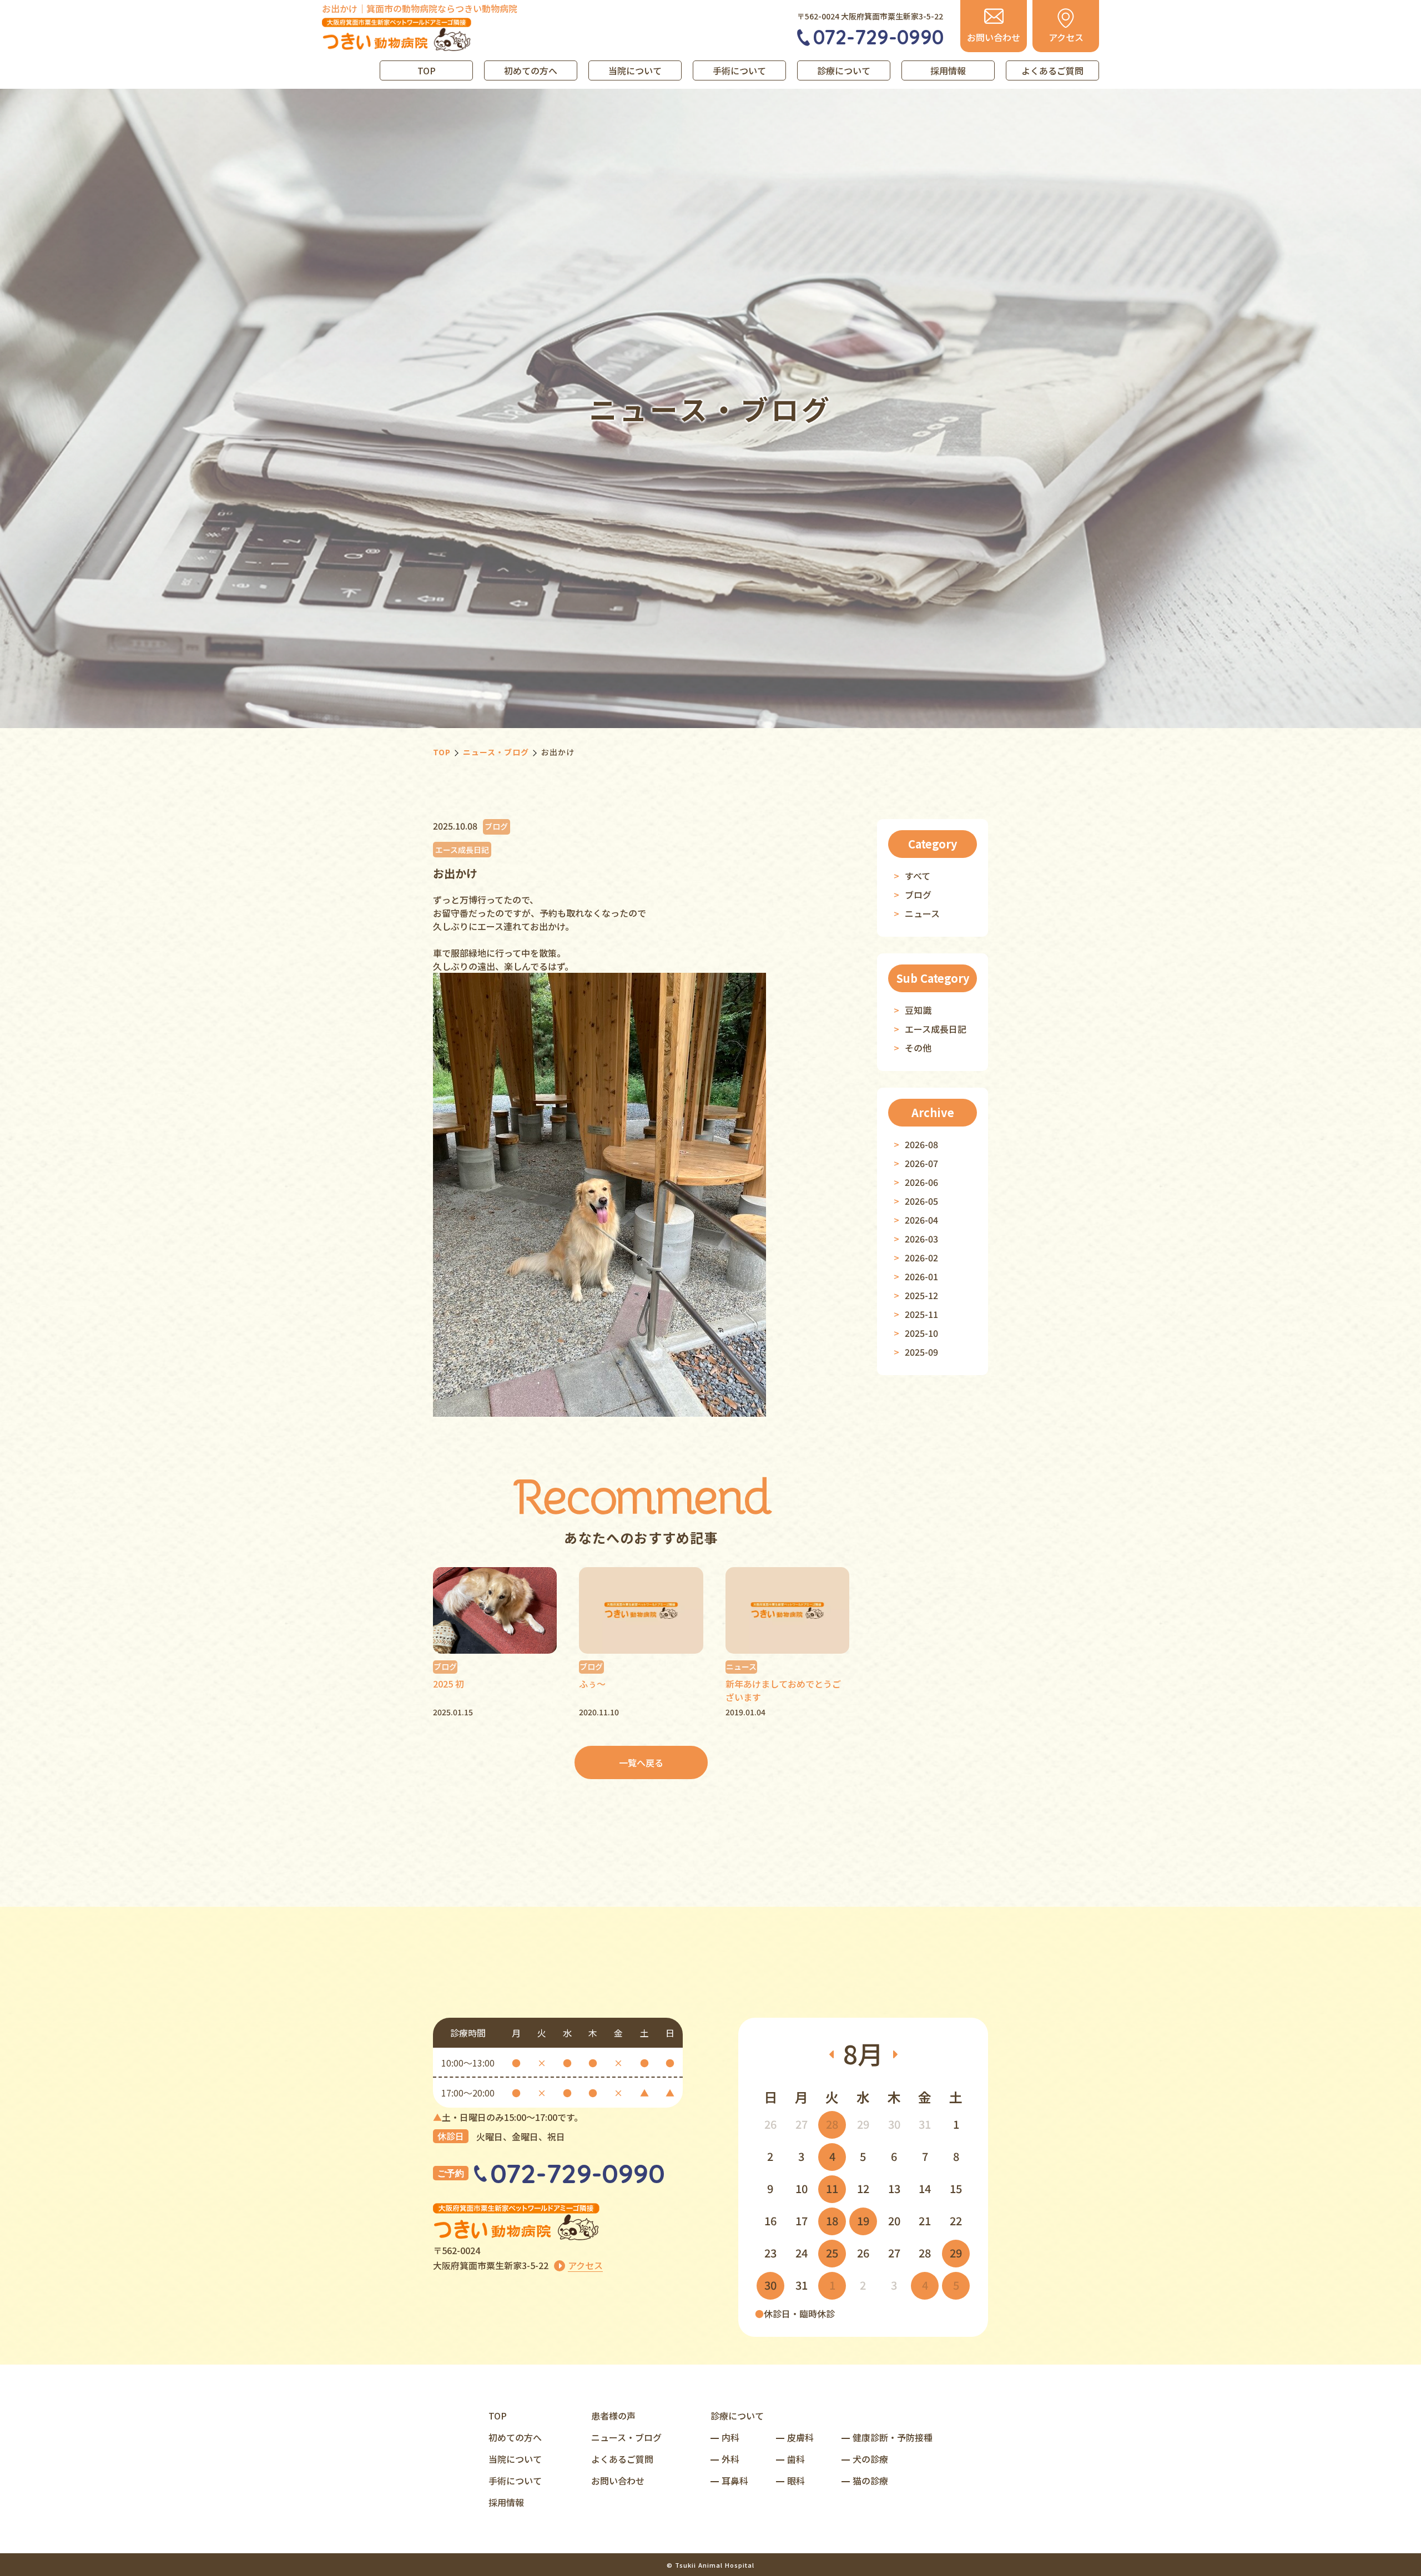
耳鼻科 (735, 2481)
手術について (739, 70)
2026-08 (921, 1144)
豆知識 (918, 1010)
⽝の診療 (870, 2459)
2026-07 (921, 1163)
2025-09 (921, 1352)
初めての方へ (531, 70)
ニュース (922, 913)
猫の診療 (870, 2481)
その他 (918, 1048)
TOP (427, 70)
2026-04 (921, 1220)
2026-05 (921, 1201)
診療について (844, 70)
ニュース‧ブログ (626, 2437)
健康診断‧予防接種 (893, 2437)
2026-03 (921, 1239)
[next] (895, 2054)
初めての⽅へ (515, 2437)
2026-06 (921, 1182)
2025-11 (921, 1314)
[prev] (831, 2054)
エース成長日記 (936, 1029)
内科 (730, 2437)
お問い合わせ (618, 2481)
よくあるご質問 (1052, 70)
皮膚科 (800, 2437)
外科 (730, 2459)
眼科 (796, 2481)
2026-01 (921, 1276)
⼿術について (515, 2481)
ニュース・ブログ (496, 752)
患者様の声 (613, 2416)
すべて (918, 876)
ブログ (918, 895)
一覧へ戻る (641, 1762)
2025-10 (921, 1333)
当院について (635, 70)
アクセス (585, 2265)
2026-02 (921, 1257)
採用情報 (948, 70)
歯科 (796, 2459)
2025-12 (921, 1295)
